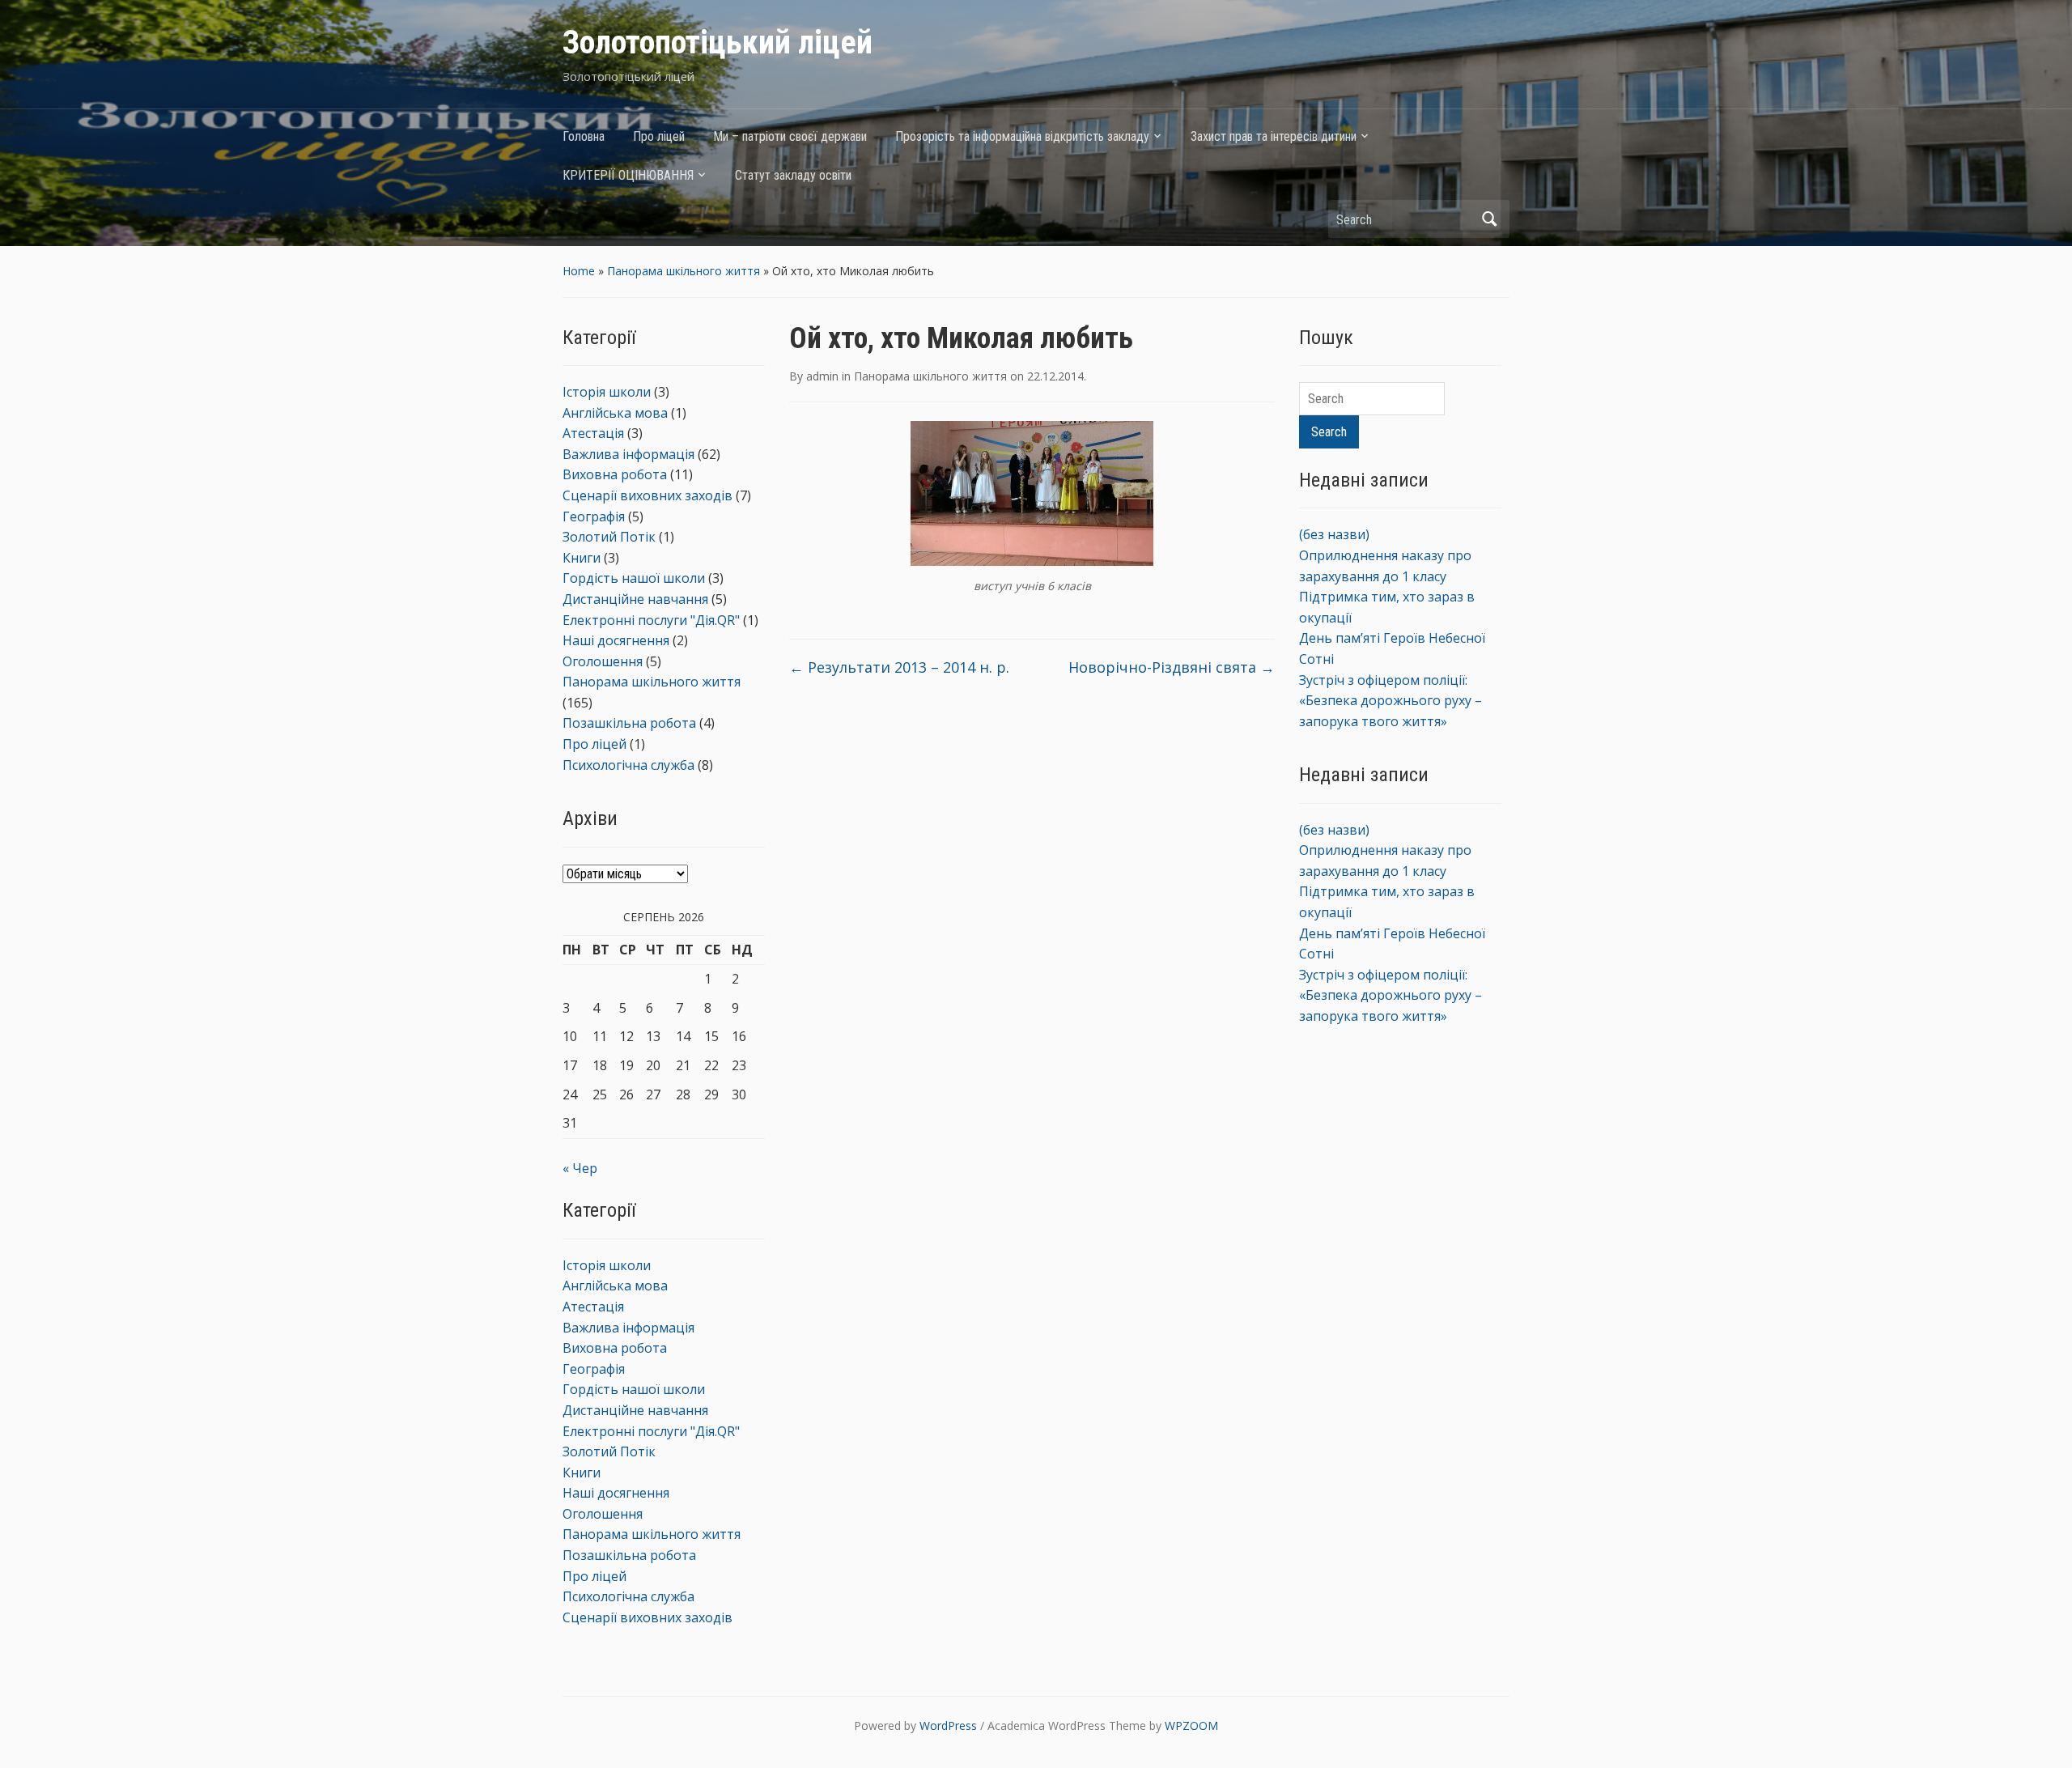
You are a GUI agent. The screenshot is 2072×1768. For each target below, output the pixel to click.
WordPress (948, 1725)
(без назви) (1334, 534)
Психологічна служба (628, 765)
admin (822, 376)
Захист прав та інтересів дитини (1274, 136)
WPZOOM (1191, 1725)
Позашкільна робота (629, 723)
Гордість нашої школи (634, 578)
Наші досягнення (616, 640)
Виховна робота (615, 474)
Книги (582, 558)
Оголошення (603, 661)
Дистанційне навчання (635, 599)
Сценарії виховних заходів (647, 495)
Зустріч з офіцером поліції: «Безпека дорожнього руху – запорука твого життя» (1391, 701)
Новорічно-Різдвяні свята (1172, 667)
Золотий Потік (609, 537)
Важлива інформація (628, 454)
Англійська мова (615, 413)
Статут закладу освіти (793, 175)
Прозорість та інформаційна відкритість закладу (1022, 136)
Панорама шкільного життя (684, 271)
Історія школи (607, 392)
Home (579, 271)
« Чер (580, 1168)
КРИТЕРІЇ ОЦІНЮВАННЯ (628, 175)
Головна (584, 136)
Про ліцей (659, 136)
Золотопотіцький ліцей (718, 42)
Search (1489, 219)
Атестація (593, 433)
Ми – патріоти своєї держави (790, 136)
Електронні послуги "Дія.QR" (651, 620)
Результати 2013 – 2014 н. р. (899, 667)
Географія (594, 516)
